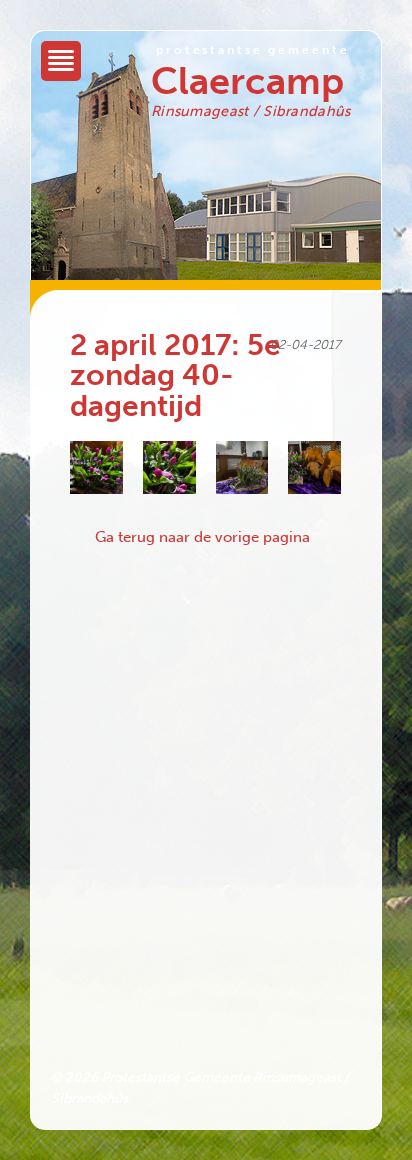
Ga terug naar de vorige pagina (202, 537)
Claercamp (247, 81)
